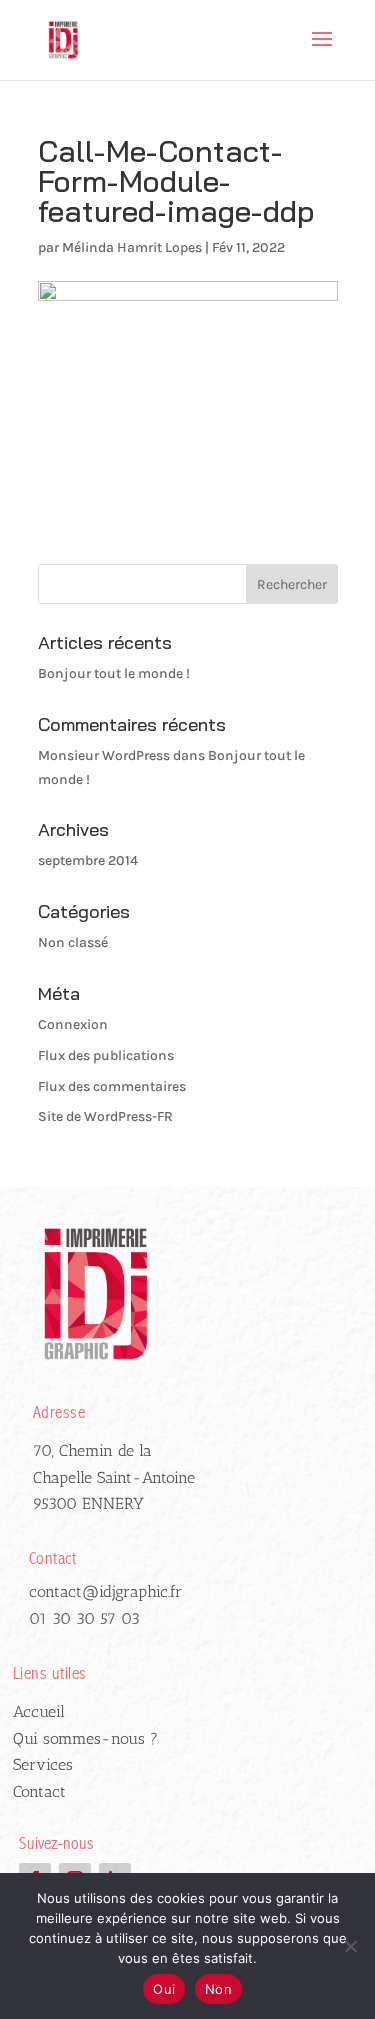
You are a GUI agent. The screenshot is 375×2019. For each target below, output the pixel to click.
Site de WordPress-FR (105, 1116)
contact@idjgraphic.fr (105, 1591)
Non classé (73, 942)
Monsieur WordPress (104, 755)
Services (43, 1764)
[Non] (350, 1946)
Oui (164, 1989)
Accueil (39, 1711)
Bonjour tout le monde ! (114, 673)
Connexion (73, 1024)
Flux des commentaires (112, 1086)
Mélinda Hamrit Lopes (132, 247)
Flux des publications (106, 1055)
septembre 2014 (88, 860)
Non (218, 1989)
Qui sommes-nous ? (85, 1738)
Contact (39, 1791)
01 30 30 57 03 (84, 1618)
